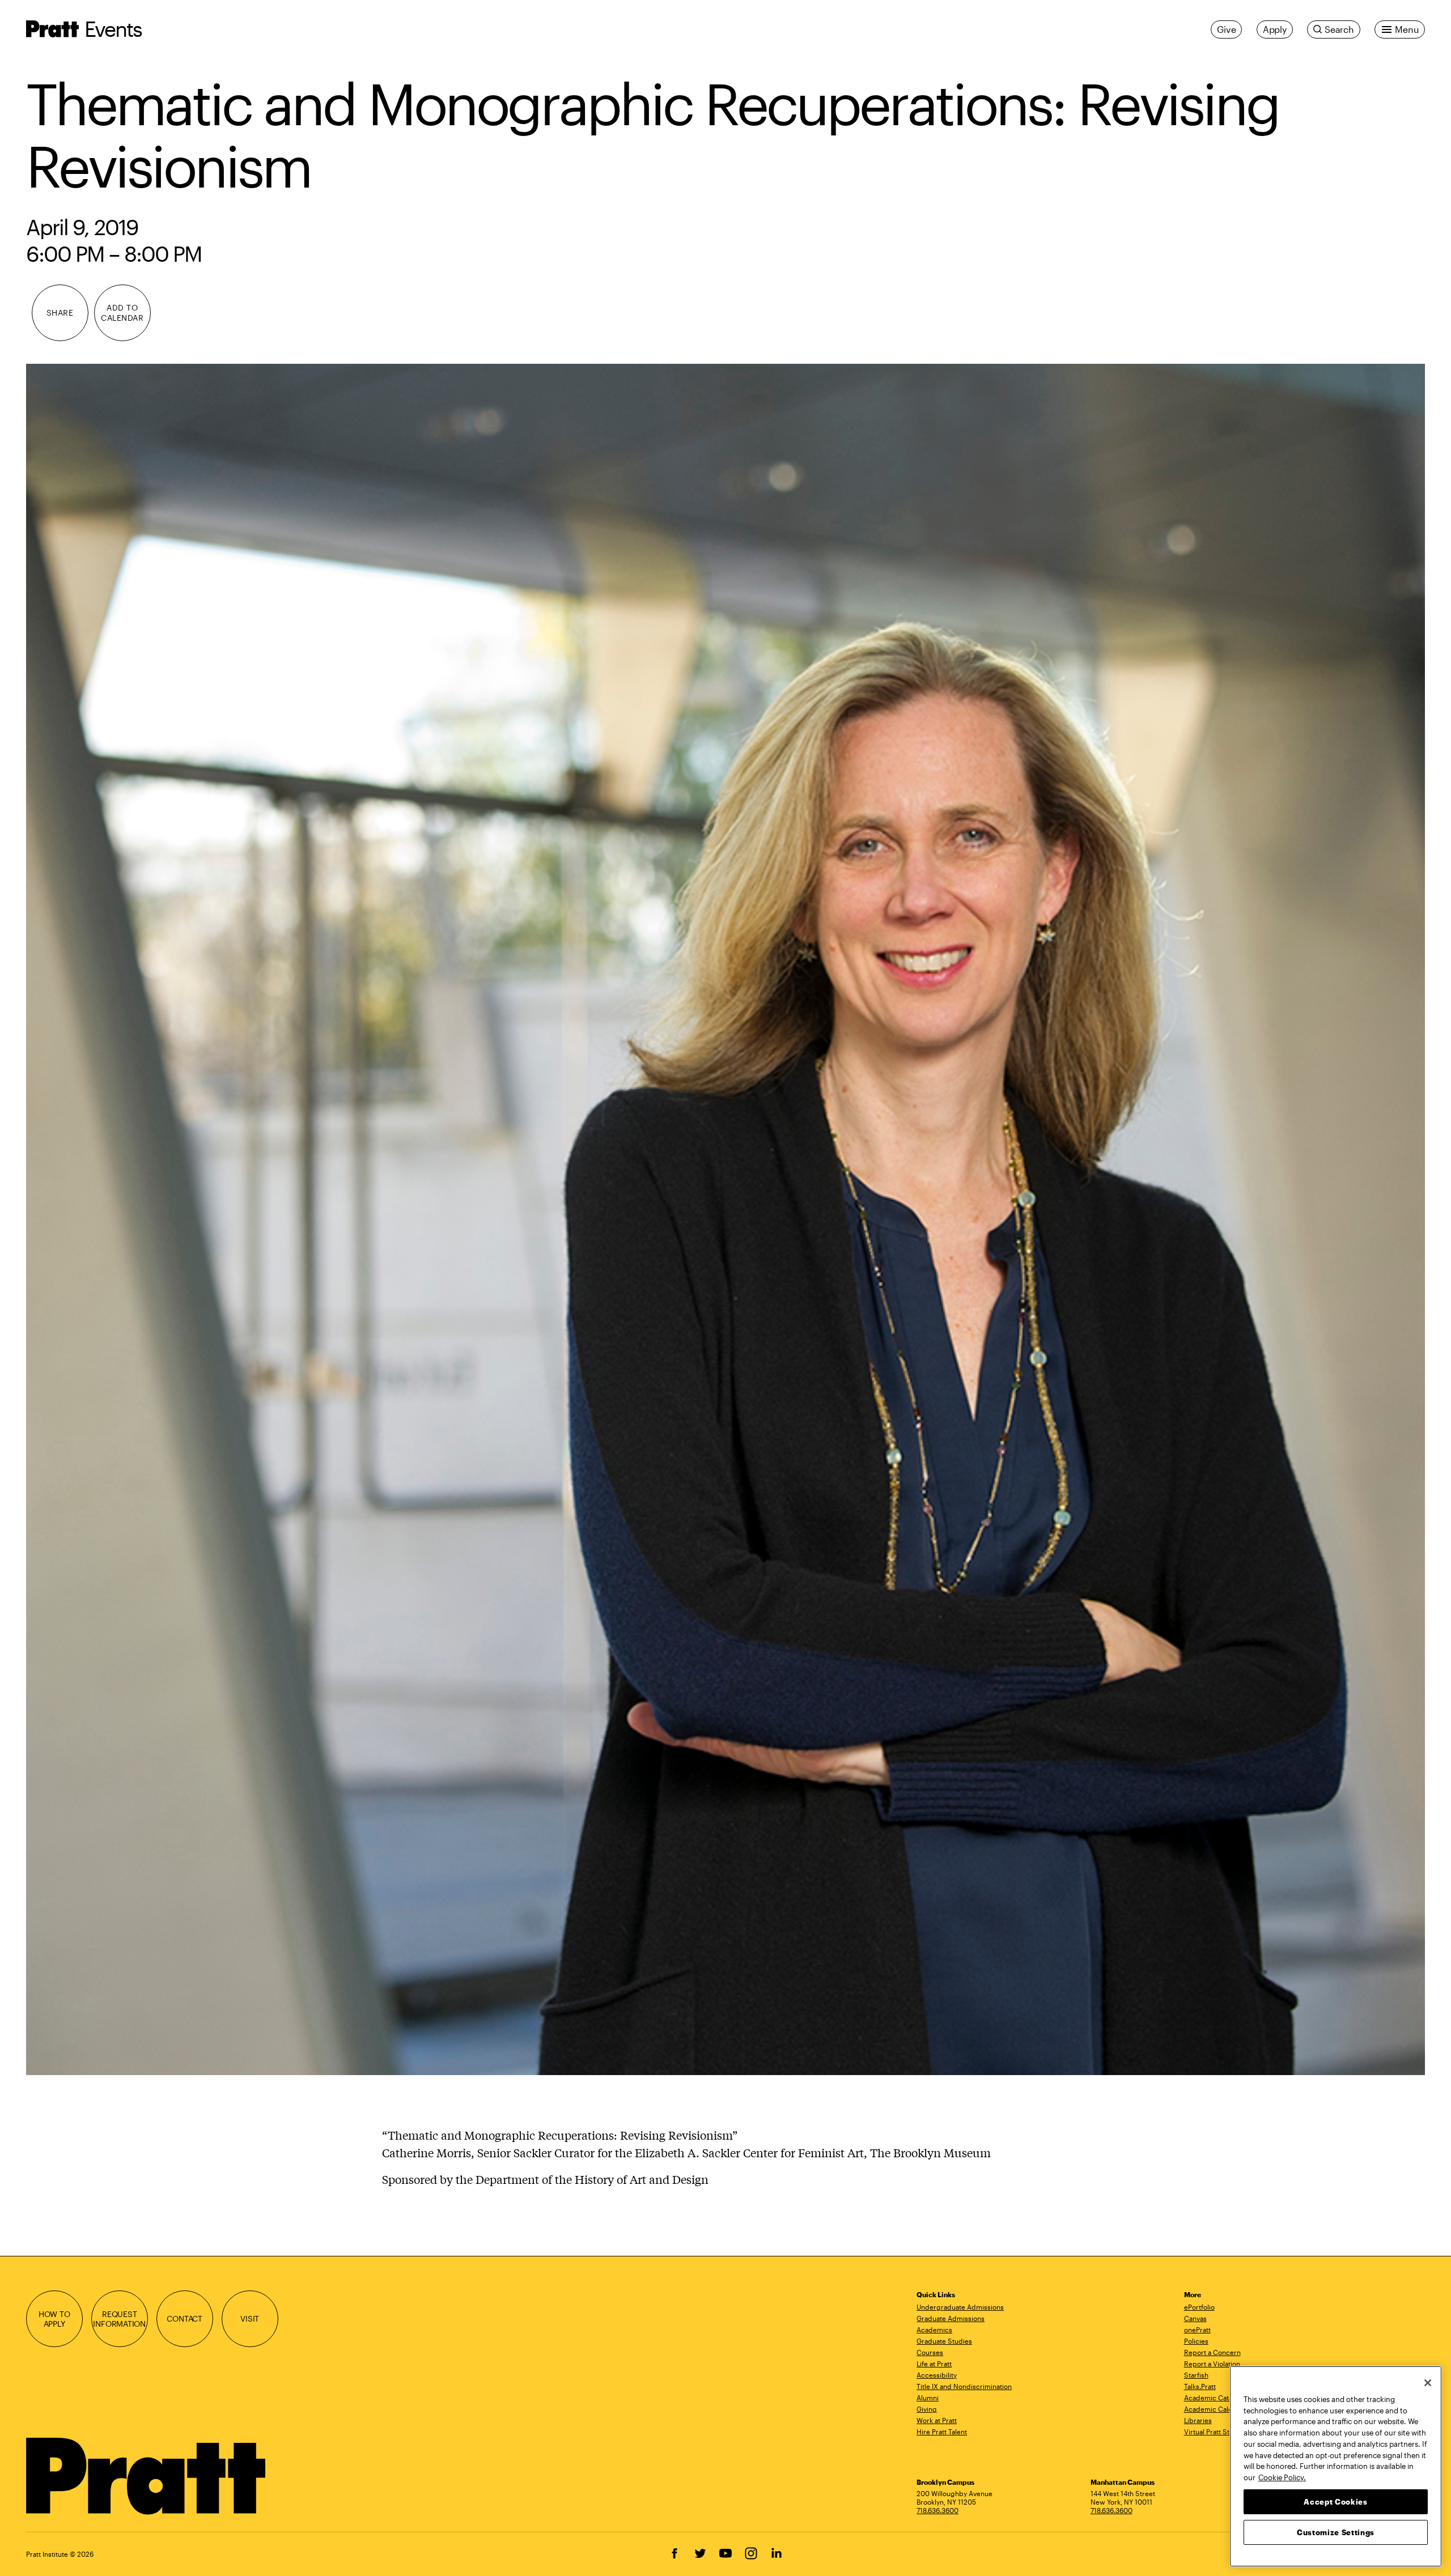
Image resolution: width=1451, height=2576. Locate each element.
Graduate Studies (944, 2341)
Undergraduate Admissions (960, 2307)
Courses (930, 2352)
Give (1226, 29)
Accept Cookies (1335, 2501)
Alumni (928, 2398)
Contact (184, 2318)
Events (113, 29)
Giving (927, 2409)
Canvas (1195, 2318)
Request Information (119, 2319)
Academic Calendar (1215, 2409)
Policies (1196, 2341)
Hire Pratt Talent (942, 2432)
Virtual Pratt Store (1212, 2432)
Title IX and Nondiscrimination (964, 2386)
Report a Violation (1212, 2364)
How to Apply (54, 2319)
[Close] (1428, 2383)
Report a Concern (1212, 2352)
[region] (1336, 2466)
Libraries (1198, 2420)
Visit (250, 2318)
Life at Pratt (934, 2364)
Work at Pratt (937, 2420)
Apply (1275, 29)
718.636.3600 (937, 2510)
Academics (934, 2330)
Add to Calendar (122, 313)
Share (60, 313)
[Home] (147, 2476)
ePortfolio (1199, 2307)
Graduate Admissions (951, 2318)
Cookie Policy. (1282, 2477)
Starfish (1196, 2375)
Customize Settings (1336, 2532)
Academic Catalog (1213, 2398)
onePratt (1197, 2330)
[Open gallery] (726, 1219)
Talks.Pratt (1200, 2386)
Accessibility (937, 2375)
